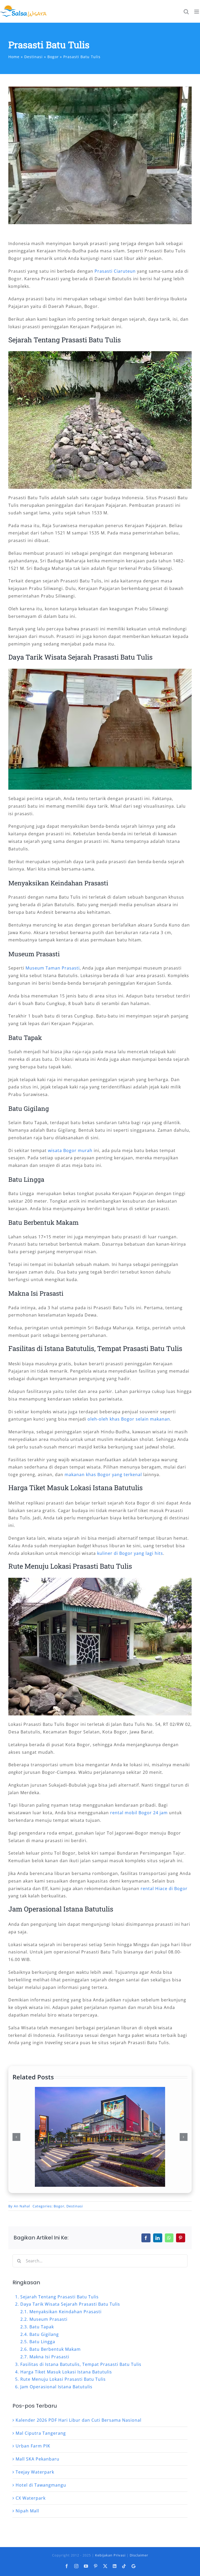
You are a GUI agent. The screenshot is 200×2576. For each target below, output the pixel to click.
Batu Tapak (42, 2327)
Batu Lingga (42, 2342)
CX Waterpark (31, 2498)
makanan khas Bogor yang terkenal (103, 1475)
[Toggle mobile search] (186, 12)
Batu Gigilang (44, 2334)
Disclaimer (139, 2555)
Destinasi (75, 2206)
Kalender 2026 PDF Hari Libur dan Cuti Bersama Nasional (79, 2420)
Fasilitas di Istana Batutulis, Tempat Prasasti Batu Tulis (81, 2364)
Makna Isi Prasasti (49, 2357)
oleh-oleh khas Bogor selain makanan (129, 1419)
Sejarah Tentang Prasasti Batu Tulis (60, 2297)
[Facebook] (146, 2238)
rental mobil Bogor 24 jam (139, 1813)
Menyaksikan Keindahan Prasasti (65, 2312)
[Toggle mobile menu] (197, 12)
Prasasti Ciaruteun (115, 271)
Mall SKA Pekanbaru (37, 2459)
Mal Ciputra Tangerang (41, 2433)
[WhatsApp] (169, 2238)
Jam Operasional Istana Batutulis (56, 2387)
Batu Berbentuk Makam (55, 2349)
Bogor (59, 2206)
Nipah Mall (27, 2511)
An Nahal (22, 2206)
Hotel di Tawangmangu (41, 2485)
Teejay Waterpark (35, 2472)
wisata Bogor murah (70, 1150)
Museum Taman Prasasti (53, 968)
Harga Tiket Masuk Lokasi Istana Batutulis (66, 2372)
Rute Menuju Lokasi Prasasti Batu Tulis (63, 2379)
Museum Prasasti (48, 2319)
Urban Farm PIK (33, 2446)
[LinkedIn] (158, 2238)
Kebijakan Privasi (110, 2555)
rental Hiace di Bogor (164, 1889)
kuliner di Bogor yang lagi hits (130, 1553)
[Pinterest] (181, 2238)
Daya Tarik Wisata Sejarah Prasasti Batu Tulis (70, 2304)
